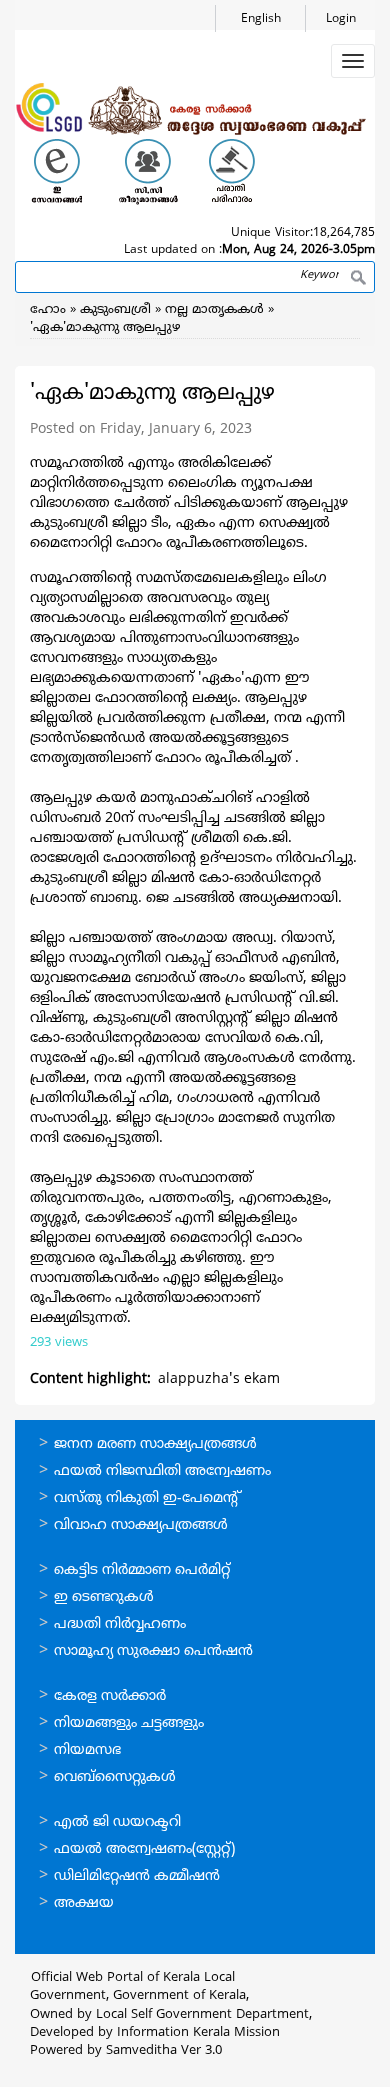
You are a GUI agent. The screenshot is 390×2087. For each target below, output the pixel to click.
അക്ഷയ (84, 1903)
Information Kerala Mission (198, 2033)
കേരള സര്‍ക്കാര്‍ (110, 1696)
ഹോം (48, 310)
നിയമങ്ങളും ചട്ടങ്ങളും (129, 1723)
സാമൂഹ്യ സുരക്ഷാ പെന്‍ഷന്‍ (153, 1651)
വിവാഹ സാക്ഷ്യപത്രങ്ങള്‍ (141, 1525)
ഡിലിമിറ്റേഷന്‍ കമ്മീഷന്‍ (137, 1876)
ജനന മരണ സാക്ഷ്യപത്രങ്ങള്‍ (155, 1444)
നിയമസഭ (87, 1750)
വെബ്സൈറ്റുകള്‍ (115, 1777)
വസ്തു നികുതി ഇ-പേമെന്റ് (147, 1498)
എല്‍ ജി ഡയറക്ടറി (117, 1822)
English (261, 19)
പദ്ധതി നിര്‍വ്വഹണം (120, 1624)
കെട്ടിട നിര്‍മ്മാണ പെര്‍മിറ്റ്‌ (142, 1570)
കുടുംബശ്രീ (115, 310)
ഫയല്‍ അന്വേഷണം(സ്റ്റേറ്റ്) (144, 1849)
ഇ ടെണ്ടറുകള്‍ (104, 1597)
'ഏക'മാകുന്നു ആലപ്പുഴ (105, 328)
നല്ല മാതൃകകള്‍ (214, 310)
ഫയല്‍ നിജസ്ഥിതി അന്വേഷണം (162, 1471)
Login (341, 19)
